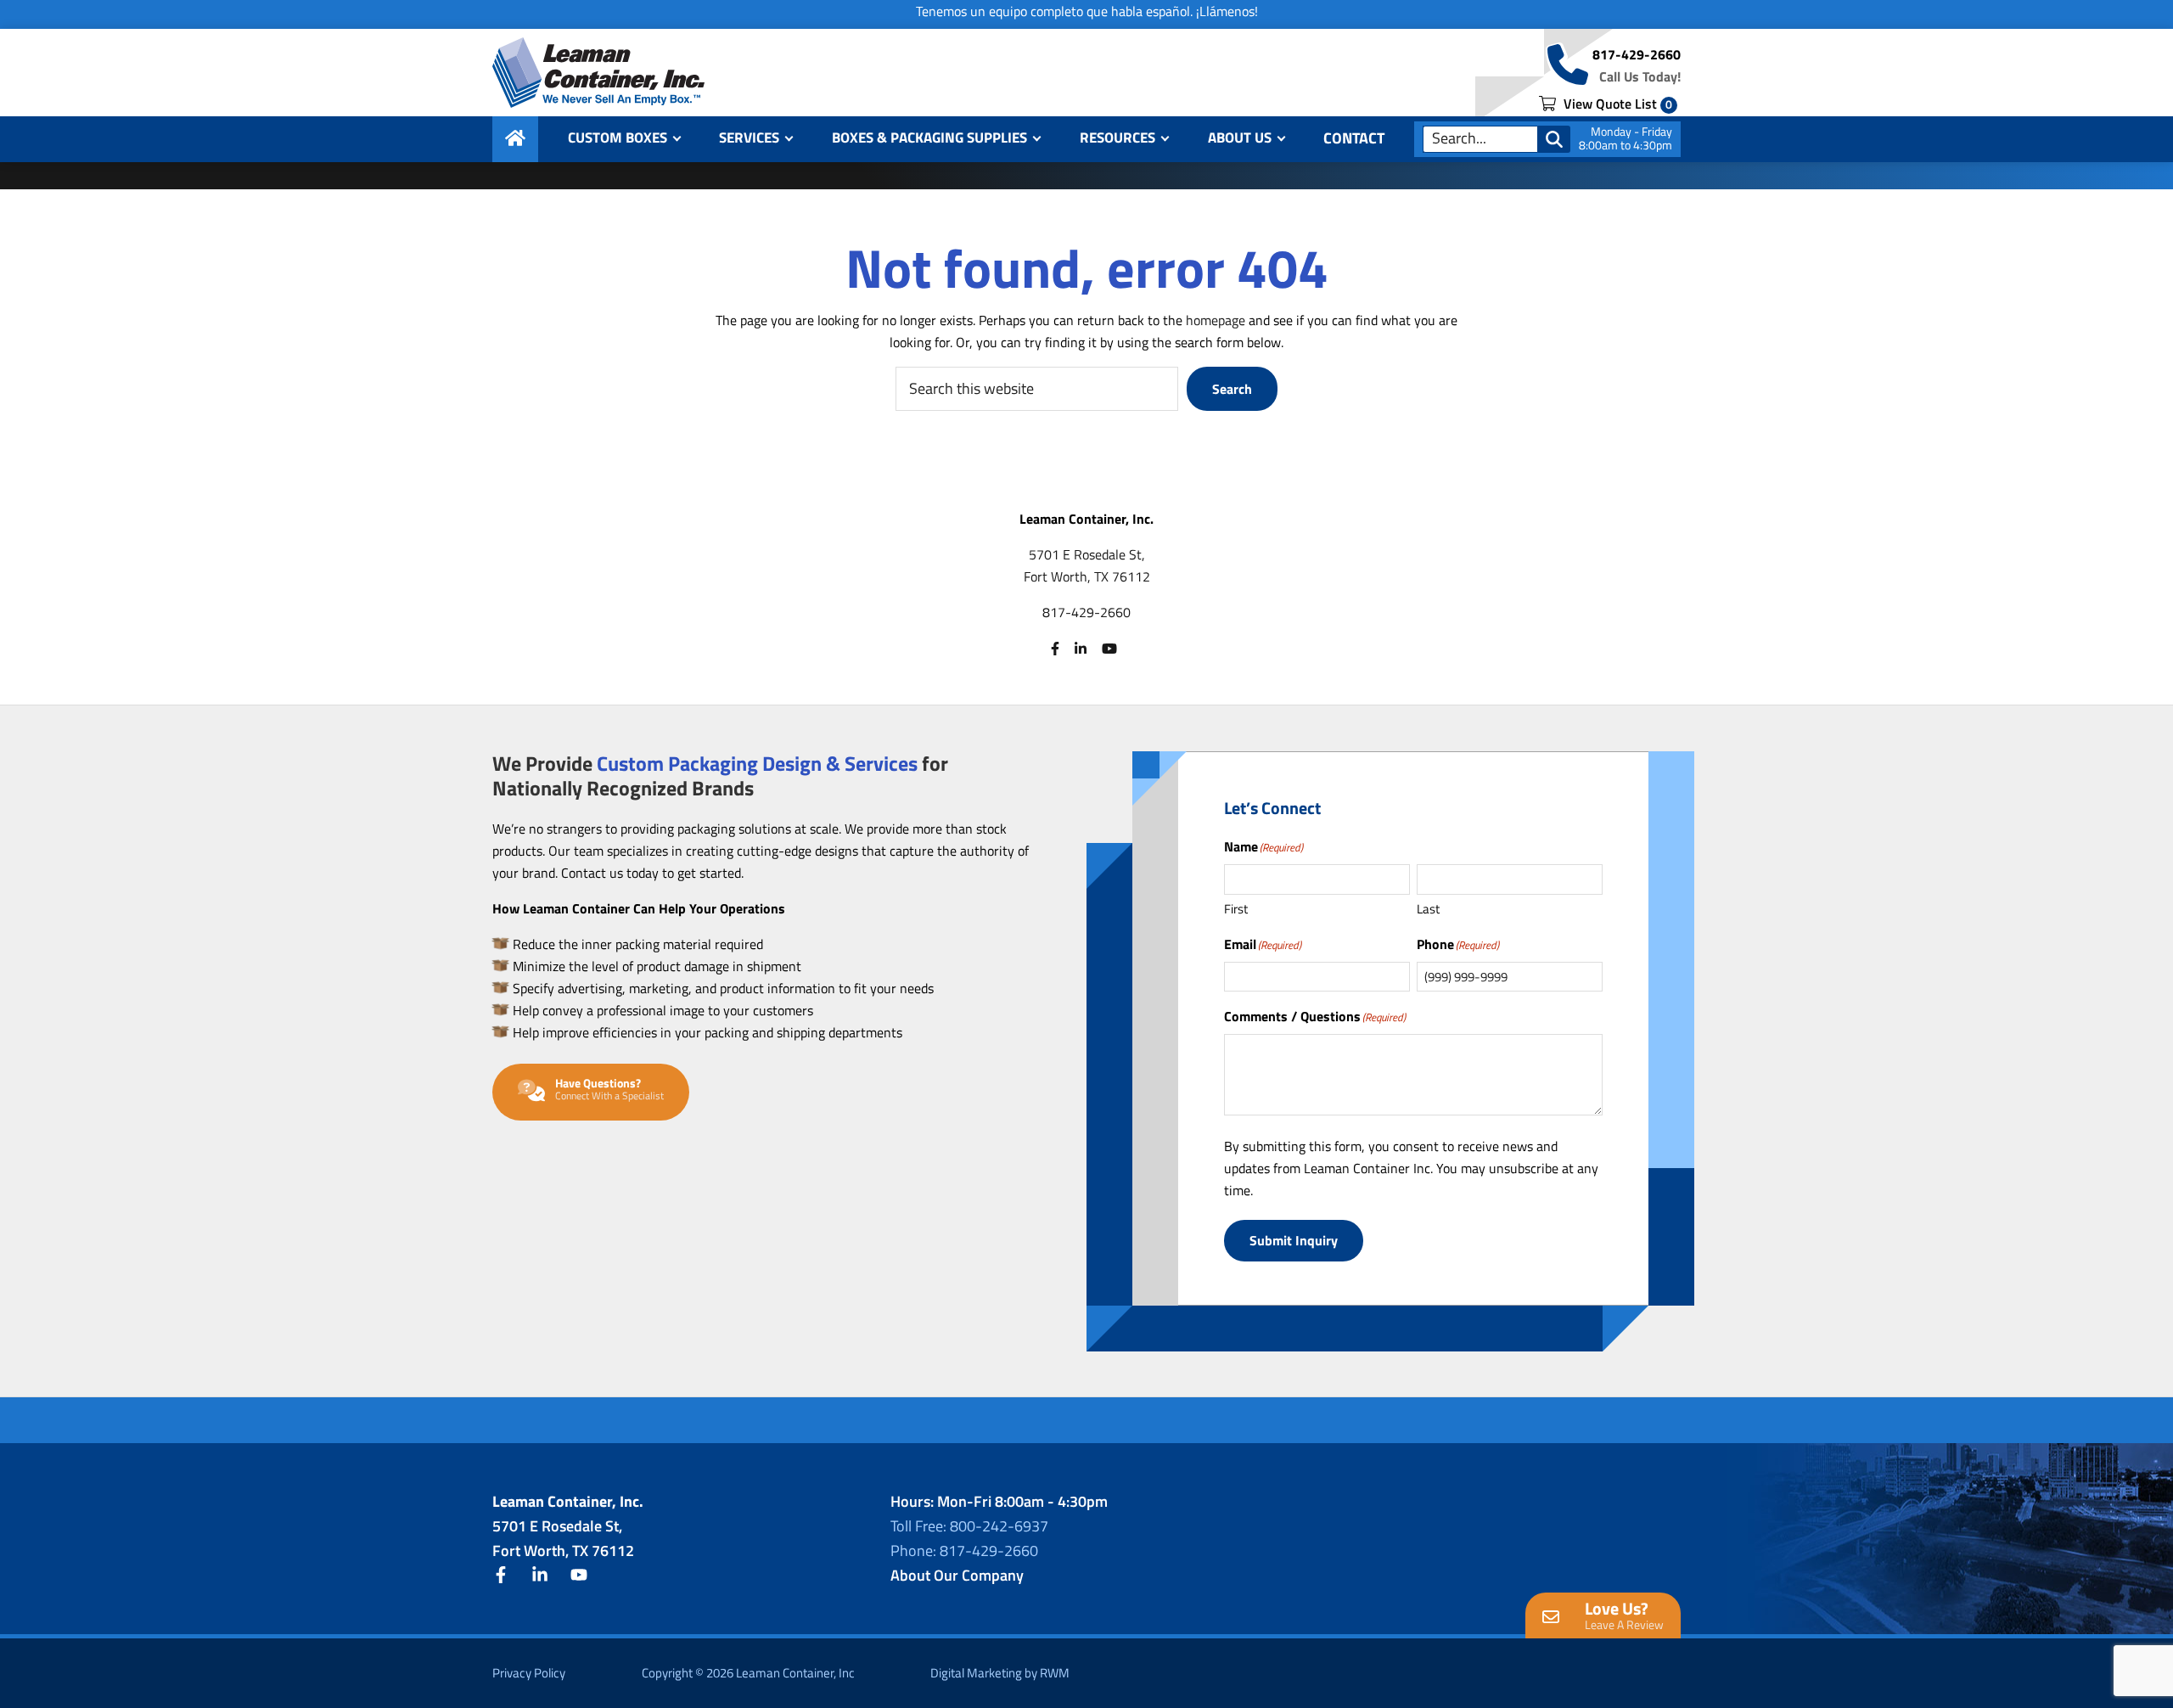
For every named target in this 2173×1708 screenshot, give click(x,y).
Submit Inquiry (1294, 1240)
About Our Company (957, 1575)
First (1236, 909)
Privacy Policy (529, 1673)
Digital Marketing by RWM (1000, 1673)
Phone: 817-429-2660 (964, 1551)
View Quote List (1616, 104)
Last (1428, 909)
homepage (1216, 320)
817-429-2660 (1637, 54)
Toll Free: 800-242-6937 (969, 1526)
